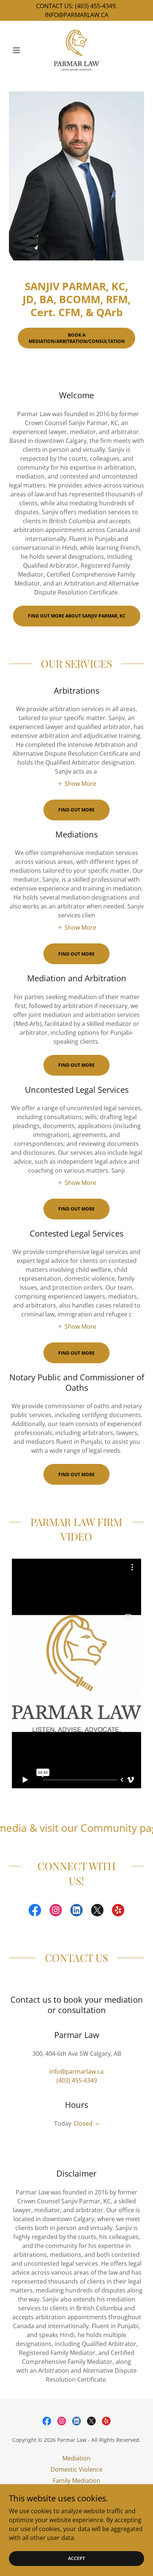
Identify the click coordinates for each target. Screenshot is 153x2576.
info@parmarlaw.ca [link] (76, 2071)
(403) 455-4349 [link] (77, 2080)
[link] (76, 50)
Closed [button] (83, 2123)
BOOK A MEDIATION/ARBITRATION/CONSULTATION (77, 338)
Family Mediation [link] (76, 2481)
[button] (19, 50)
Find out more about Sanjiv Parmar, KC (77, 616)
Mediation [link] (76, 2458)
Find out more (76, 810)
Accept (76, 2558)
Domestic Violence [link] (76, 2469)
